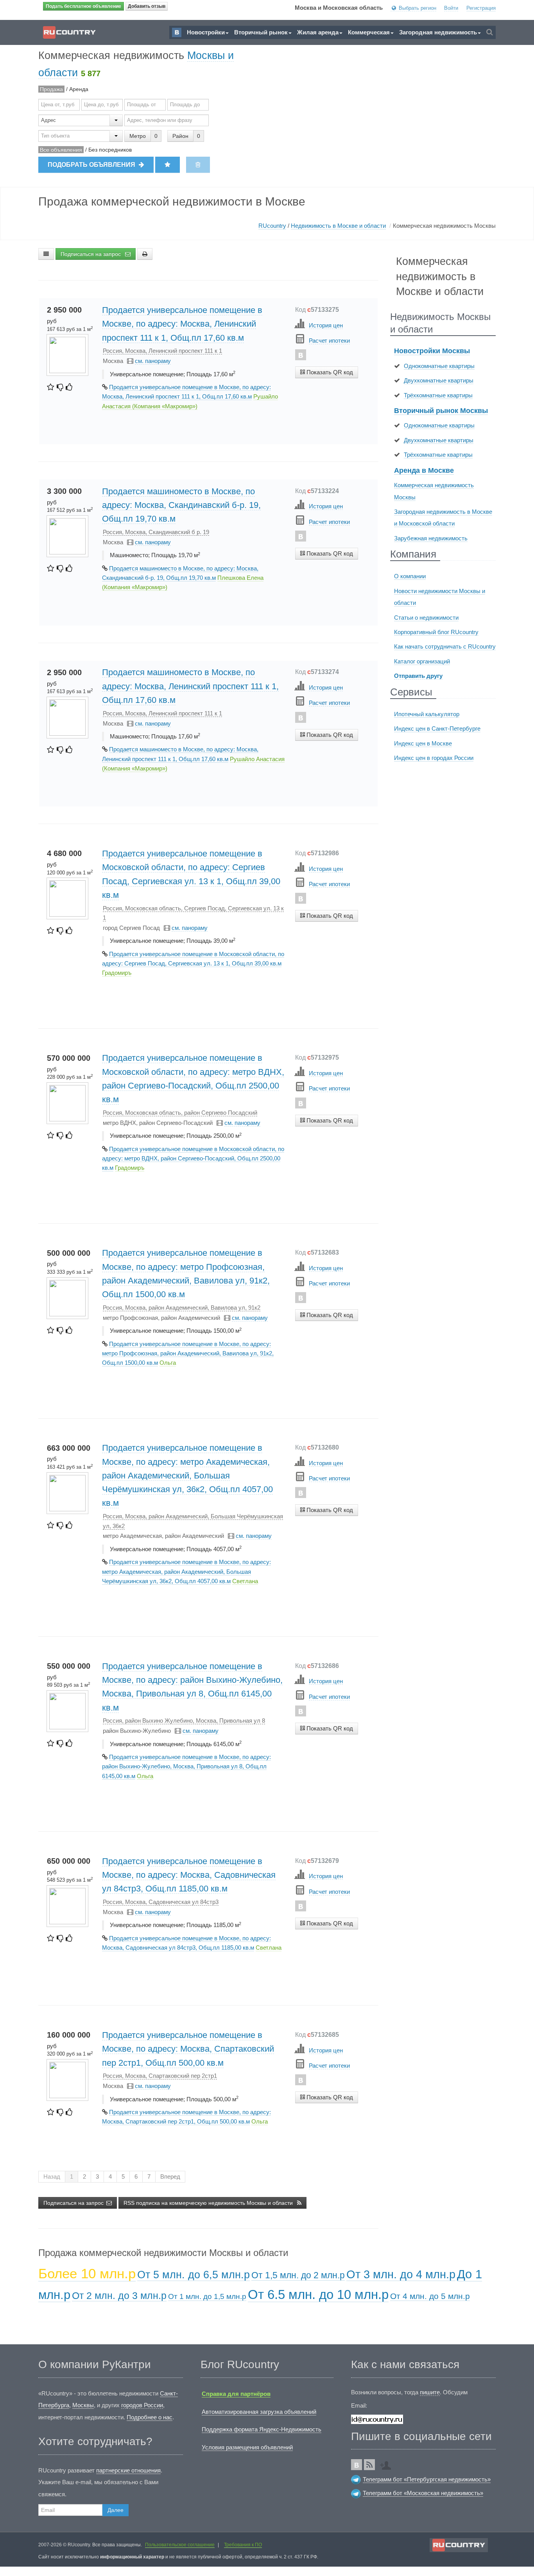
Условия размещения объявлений (247, 2447)
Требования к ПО (243, 2545)
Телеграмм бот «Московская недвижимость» (423, 2493)
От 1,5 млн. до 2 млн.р (298, 2275)
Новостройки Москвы (432, 351)
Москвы (83, 2405)
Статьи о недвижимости (426, 618)
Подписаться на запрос (91, 254)
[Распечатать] (145, 254)
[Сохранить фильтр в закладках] (168, 165)
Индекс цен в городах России (434, 758)
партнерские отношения (128, 2470)
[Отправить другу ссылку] (388, 2463)
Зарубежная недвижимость (431, 538)
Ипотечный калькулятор (427, 714)
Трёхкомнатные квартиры (438, 395)
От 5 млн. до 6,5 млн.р (194, 2275)
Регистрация (481, 8)
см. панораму (153, 361)
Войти (451, 8)
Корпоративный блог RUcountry (436, 632)
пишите (430, 2392)
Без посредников (110, 150)
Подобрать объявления (92, 165)
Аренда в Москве (424, 470)
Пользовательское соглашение (180, 2545)
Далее (116, 2510)
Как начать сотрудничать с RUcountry (445, 646)
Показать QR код (329, 372)
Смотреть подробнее (326, 387)
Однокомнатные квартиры (439, 366)
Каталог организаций (422, 661)
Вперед (170, 2176)
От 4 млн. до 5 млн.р (430, 2296)
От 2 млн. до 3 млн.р (119, 2295)
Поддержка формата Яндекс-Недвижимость (262, 2429)
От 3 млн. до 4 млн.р (401, 2274)
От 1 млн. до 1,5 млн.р (207, 2296)
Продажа (51, 89)
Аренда (79, 89)
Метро (138, 136)
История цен (326, 325)
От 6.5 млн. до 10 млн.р (318, 2294)
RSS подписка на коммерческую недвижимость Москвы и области (209, 2203)
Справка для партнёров (236, 2394)
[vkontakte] (301, 355)
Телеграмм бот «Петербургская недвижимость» (427, 2479)
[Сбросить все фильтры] (198, 165)
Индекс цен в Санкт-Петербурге (437, 728)
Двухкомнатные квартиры (439, 380)
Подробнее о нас (150, 2417)
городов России (142, 2405)
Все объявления (61, 150)
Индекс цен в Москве (423, 743)
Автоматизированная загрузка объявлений (259, 2412)
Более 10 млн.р (87, 2273)
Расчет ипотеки (329, 341)
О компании (410, 576)
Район (180, 136)
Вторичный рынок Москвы (441, 411)
